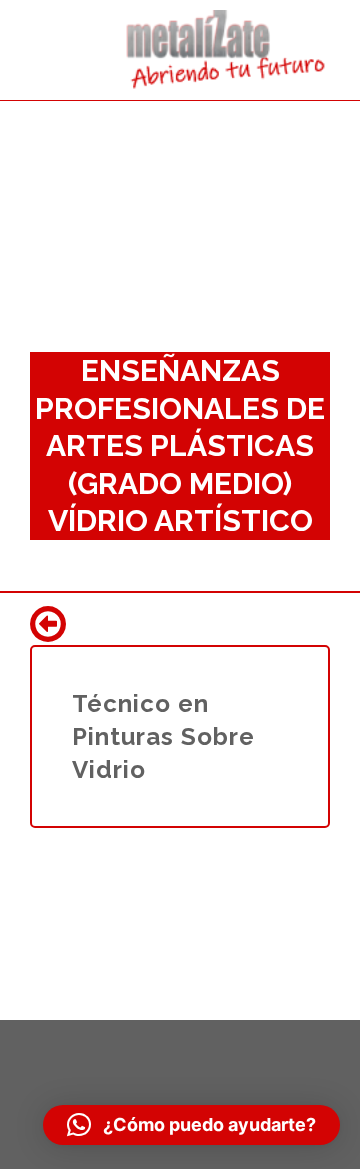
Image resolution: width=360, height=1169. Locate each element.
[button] (191, 1125)
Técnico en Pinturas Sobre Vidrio (163, 736)
